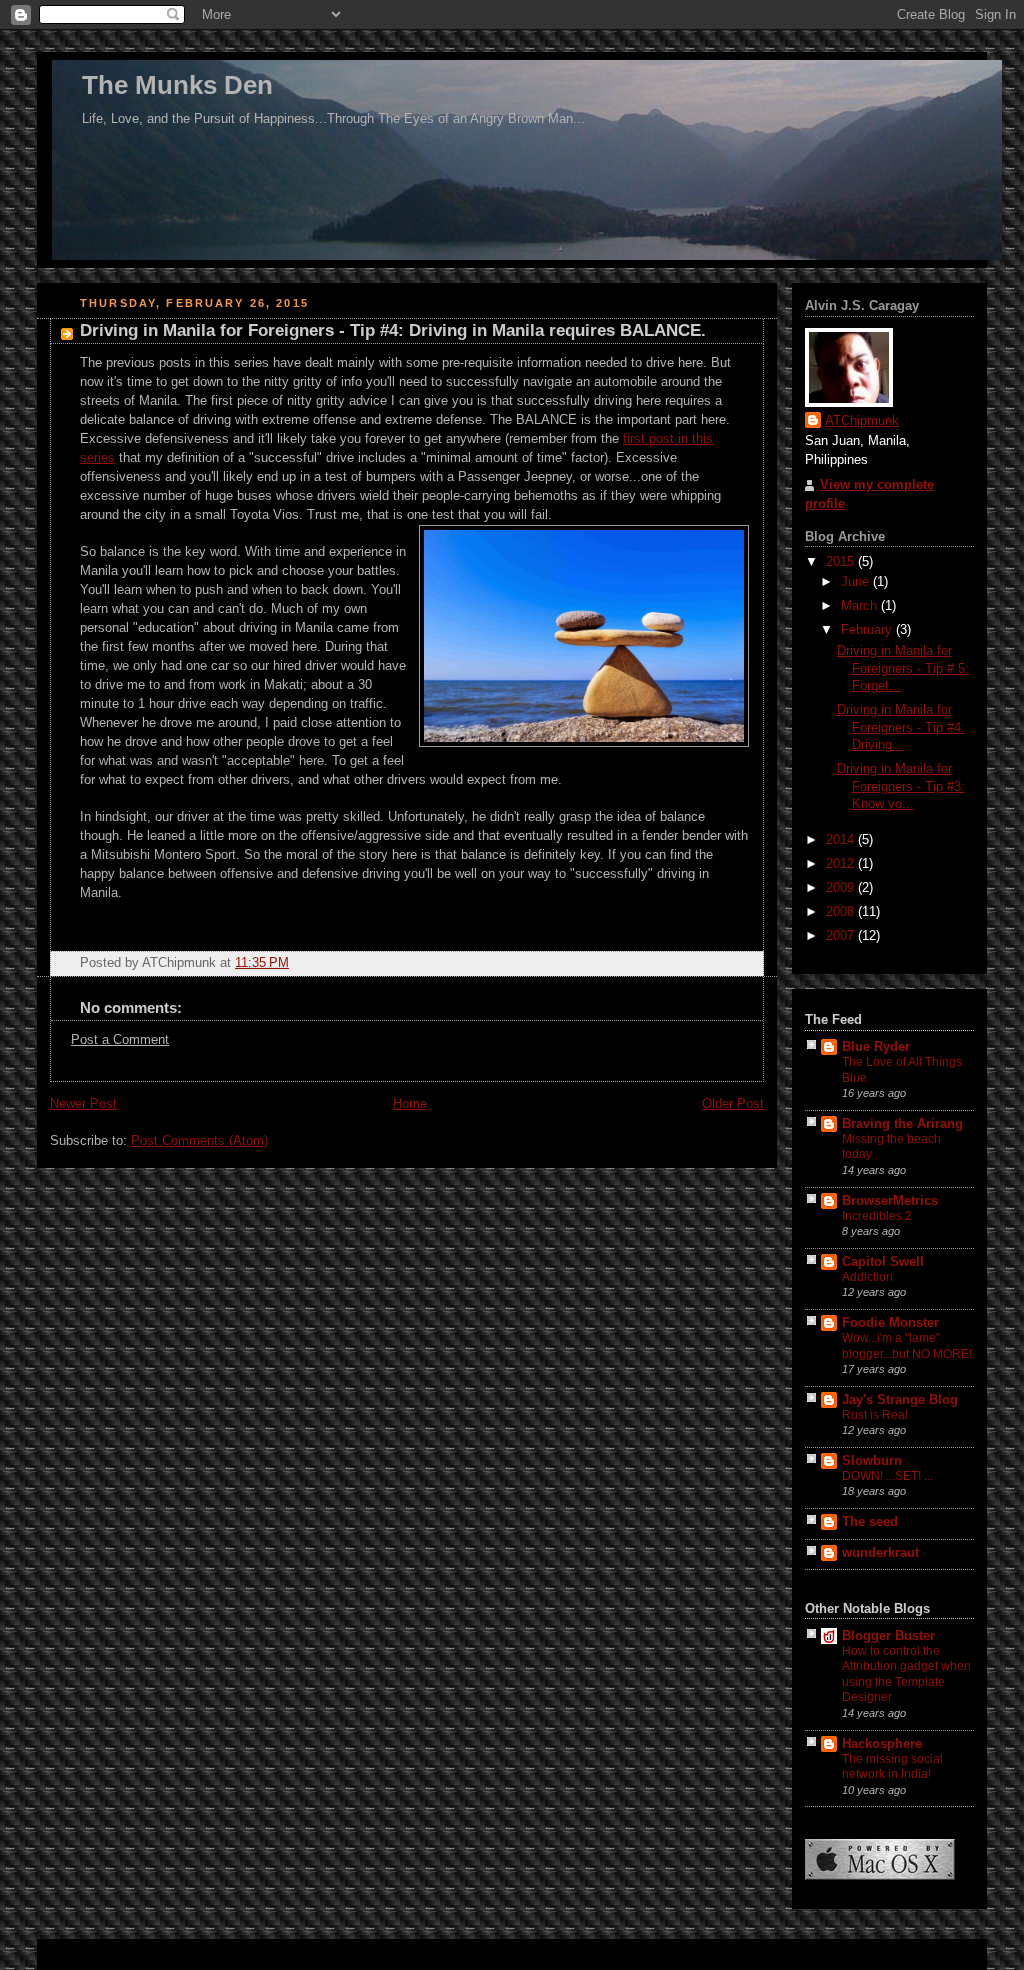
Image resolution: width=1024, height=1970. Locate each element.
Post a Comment (120, 1040)
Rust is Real (875, 1415)
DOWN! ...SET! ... (887, 1476)
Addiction (867, 1277)
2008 (842, 912)
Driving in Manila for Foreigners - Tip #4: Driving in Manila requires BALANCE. (393, 330)
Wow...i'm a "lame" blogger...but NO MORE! (907, 1346)
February (868, 630)
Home (410, 1104)
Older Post (733, 1104)
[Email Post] (747, 963)
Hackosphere (882, 1744)
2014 (842, 840)
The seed (870, 1522)
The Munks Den (177, 85)
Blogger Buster (888, 1636)
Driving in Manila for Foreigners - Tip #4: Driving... (901, 727)
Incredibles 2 (877, 1216)
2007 (842, 936)
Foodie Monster (890, 1323)
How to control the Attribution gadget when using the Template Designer (906, 1674)
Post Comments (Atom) (199, 1141)
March (861, 606)
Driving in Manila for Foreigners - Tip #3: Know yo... (901, 786)
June (857, 582)
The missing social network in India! (892, 1767)
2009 (842, 888)
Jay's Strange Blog (900, 1400)
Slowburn (872, 1461)
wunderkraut (880, 1553)
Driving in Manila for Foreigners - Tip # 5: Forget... (903, 668)
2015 (842, 562)
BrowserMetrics (890, 1201)
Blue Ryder (876, 1047)
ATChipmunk (862, 421)
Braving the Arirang (902, 1124)
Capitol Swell (883, 1262)
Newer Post (83, 1104)
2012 (842, 864)
